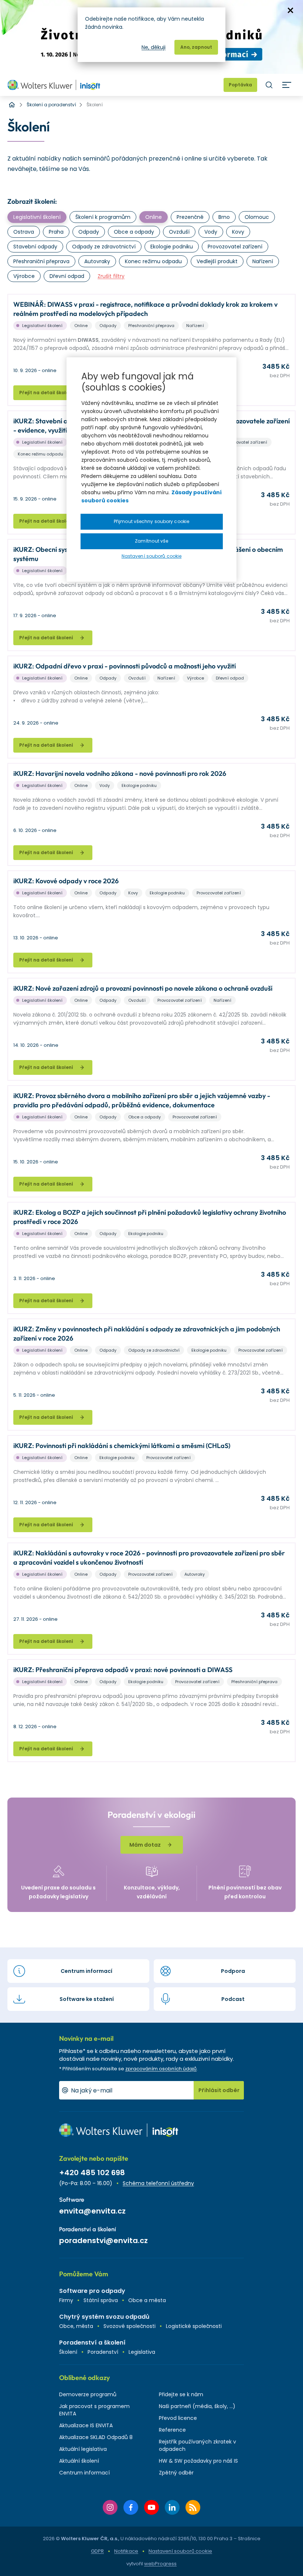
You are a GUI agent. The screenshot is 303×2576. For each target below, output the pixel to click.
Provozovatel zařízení (235, 247)
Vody (211, 232)
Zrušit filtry (111, 276)
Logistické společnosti (194, 2326)
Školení (68, 2352)
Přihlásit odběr (219, 2090)
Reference (172, 2430)
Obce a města (147, 2300)
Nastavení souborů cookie (180, 2551)
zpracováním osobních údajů (161, 2069)
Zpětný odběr (176, 2473)
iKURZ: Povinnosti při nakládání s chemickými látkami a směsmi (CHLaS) (122, 1446)
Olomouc (257, 217)
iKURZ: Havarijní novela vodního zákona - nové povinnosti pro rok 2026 (120, 773)
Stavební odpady (35, 247)
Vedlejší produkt (217, 261)
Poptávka (240, 85)
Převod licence (178, 2418)
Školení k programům (103, 217)
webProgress (160, 2564)
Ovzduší (179, 232)
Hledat (269, 85)
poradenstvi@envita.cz (103, 2240)
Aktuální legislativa (83, 2449)
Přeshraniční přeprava (41, 261)
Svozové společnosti (130, 2326)
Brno (224, 217)
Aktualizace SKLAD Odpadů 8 (96, 2437)
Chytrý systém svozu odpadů (104, 2317)
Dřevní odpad (67, 276)
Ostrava (24, 232)
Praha (56, 232)
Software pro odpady (92, 2291)
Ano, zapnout (196, 47)
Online (154, 217)
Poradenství (103, 2352)
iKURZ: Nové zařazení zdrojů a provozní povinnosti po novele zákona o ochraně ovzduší (143, 988)
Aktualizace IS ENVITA (86, 2425)
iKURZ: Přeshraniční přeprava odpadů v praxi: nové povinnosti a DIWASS (123, 1670)
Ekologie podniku (172, 247)
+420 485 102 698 (92, 2173)
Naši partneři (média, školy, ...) (197, 2406)
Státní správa (101, 2300)
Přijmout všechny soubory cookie (151, 521)
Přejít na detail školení (46, 393)
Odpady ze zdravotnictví (104, 247)
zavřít (290, 10)
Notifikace (126, 2551)
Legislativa (142, 2352)
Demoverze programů (88, 2394)
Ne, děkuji (154, 47)
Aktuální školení (79, 2461)
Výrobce (24, 276)
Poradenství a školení (92, 2343)
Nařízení (263, 261)
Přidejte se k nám (181, 2394)
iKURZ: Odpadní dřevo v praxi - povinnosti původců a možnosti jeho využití (125, 666)
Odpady (89, 232)
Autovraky (97, 261)
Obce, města (76, 2326)
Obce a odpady (134, 232)
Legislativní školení (37, 217)
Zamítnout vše (151, 541)
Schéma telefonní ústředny (158, 2183)
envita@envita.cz (92, 2211)
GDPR (97, 2551)
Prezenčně (190, 217)
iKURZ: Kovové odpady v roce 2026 (66, 881)
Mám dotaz (145, 1845)
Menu (287, 85)
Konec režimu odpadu (153, 261)
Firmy (66, 2300)
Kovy (238, 232)
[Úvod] (12, 105)
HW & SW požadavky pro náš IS (198, 2461)
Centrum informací (84, 2473)
